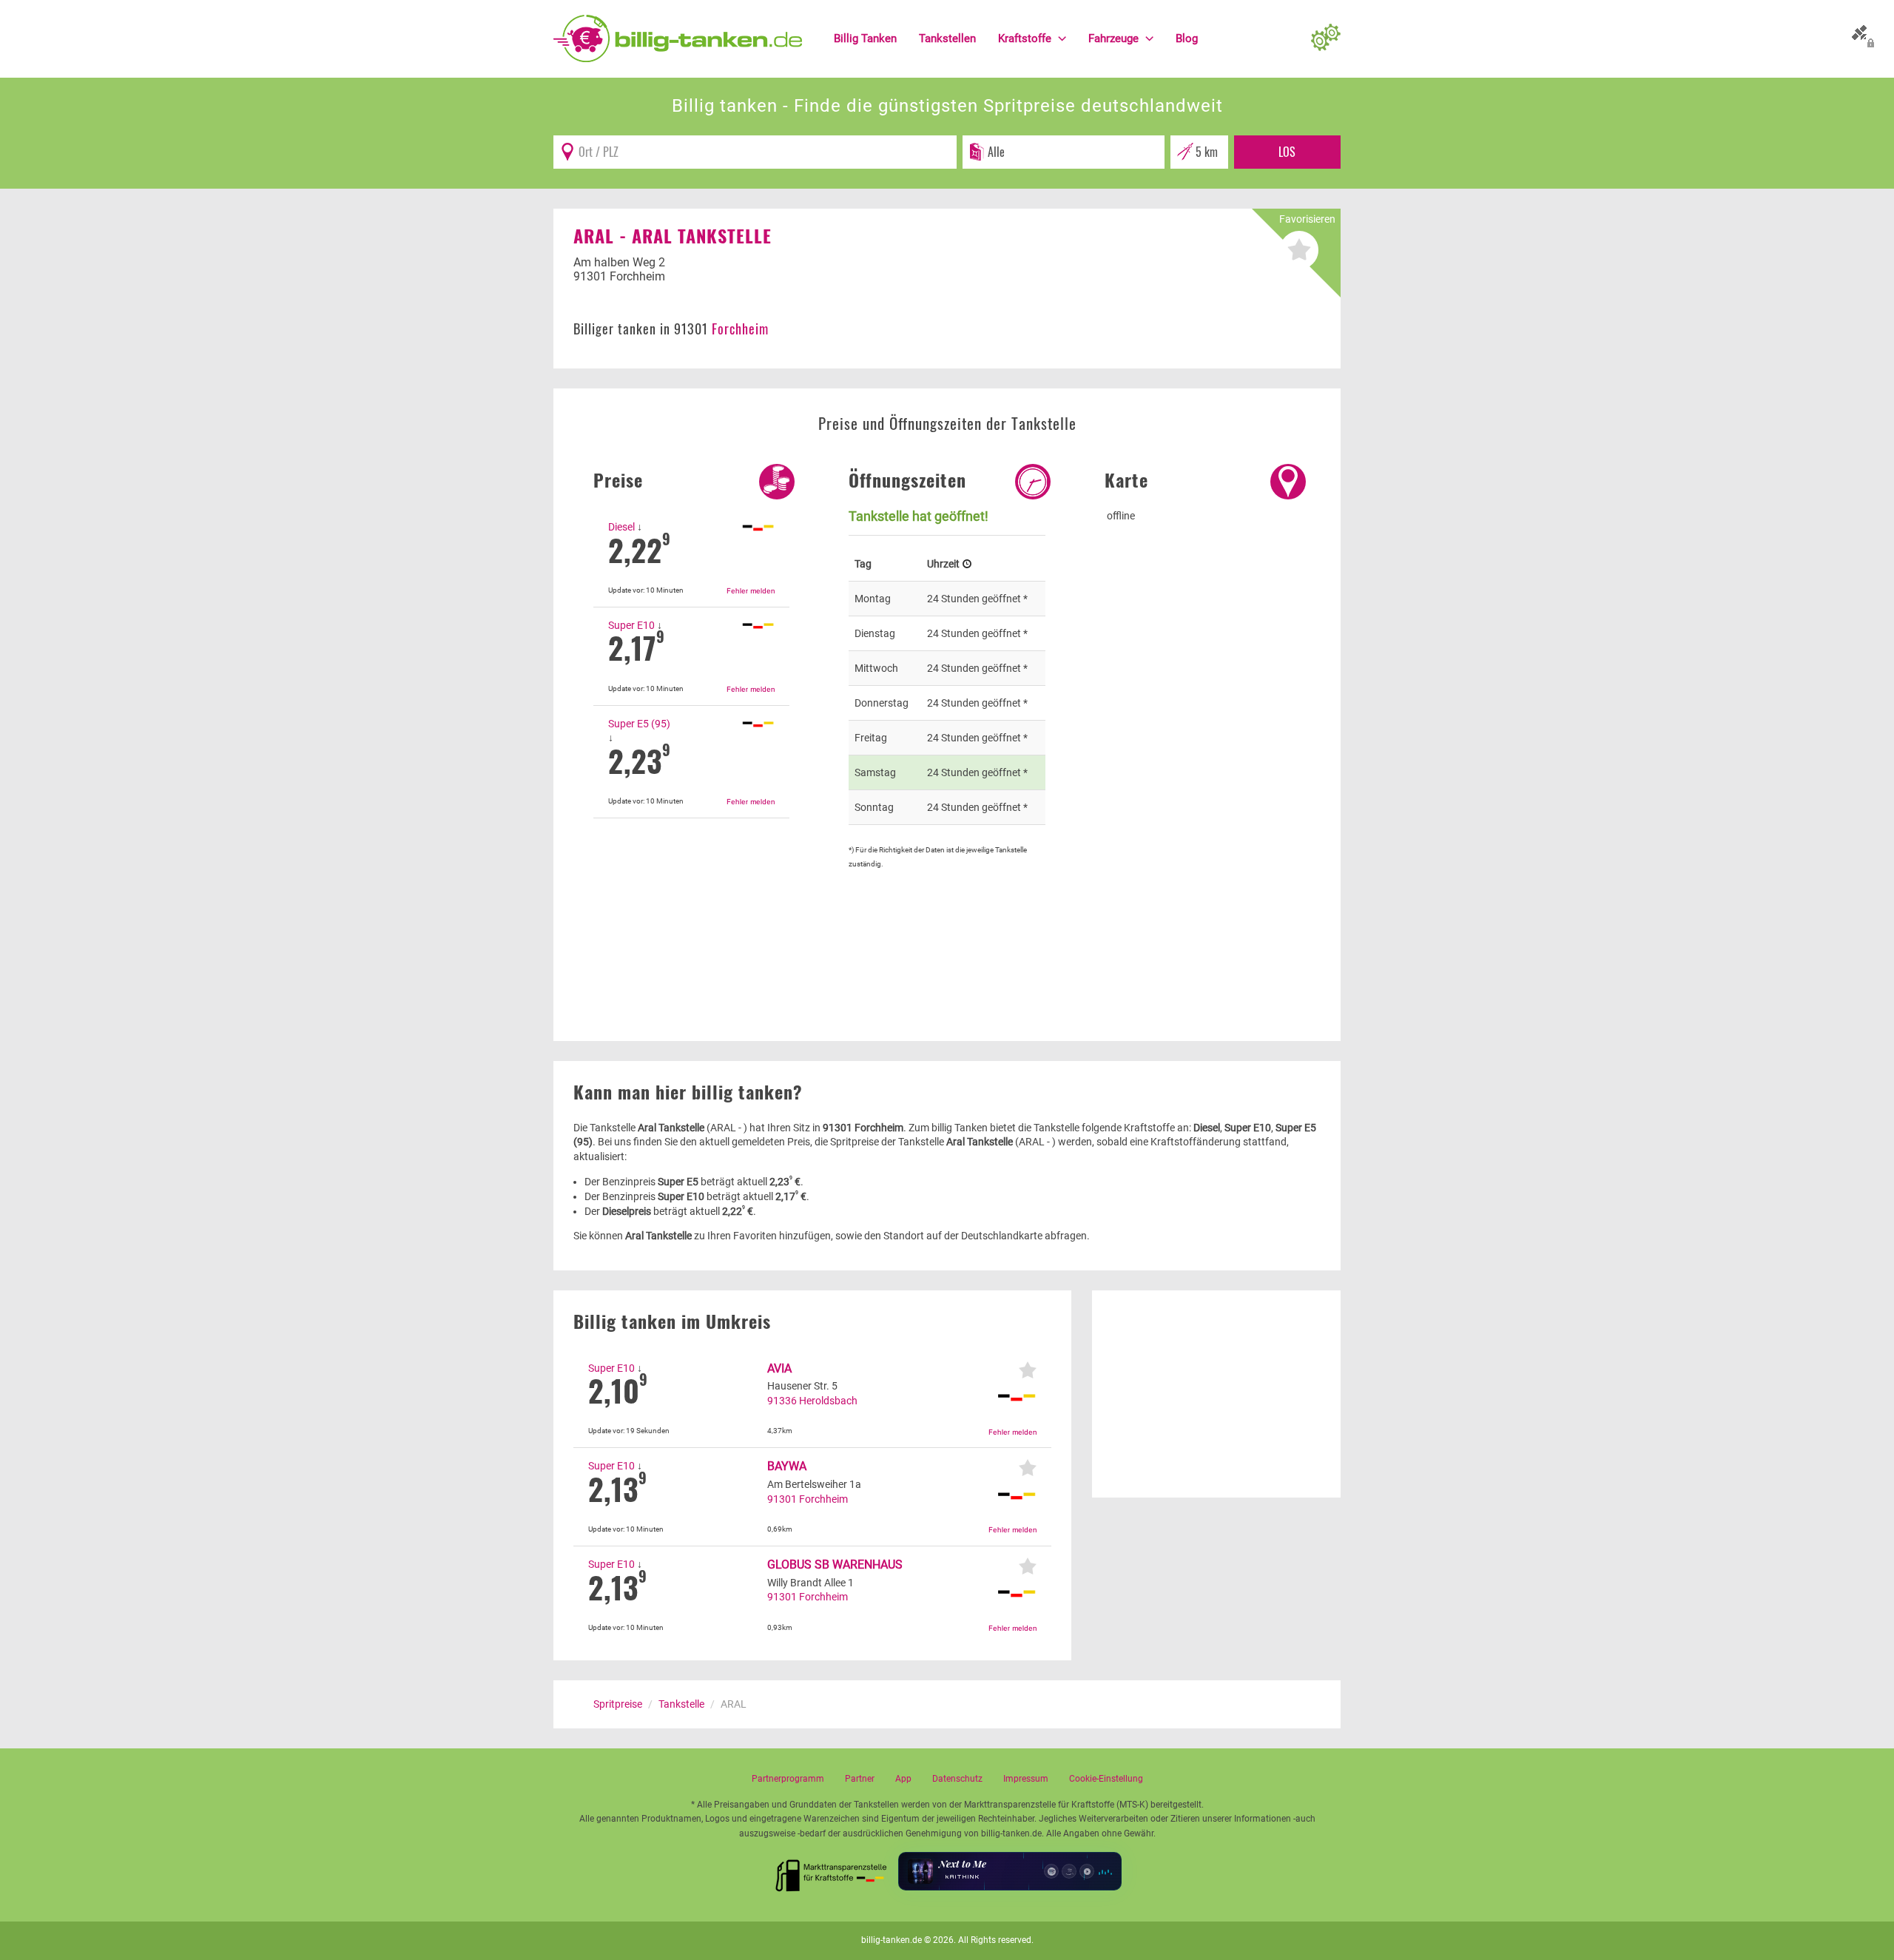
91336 (782, 1401)
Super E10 (631, 625)
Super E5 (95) (639, 724)
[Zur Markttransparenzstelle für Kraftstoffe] (832, 1871)
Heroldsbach (828, 1401)
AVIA (779, 1368)
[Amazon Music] (1069, 1871)
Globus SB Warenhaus (835, 1565)
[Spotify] (1051, 1871)
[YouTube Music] (1087, 1871)
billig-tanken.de (892, 1940)
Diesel (621, 527)
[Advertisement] (691, 903)
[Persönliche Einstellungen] (1326, 38)
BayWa (787, 1466)
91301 (782, 1499)
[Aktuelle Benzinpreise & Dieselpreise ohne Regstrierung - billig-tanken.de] (678, 38)
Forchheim (740, 329)
